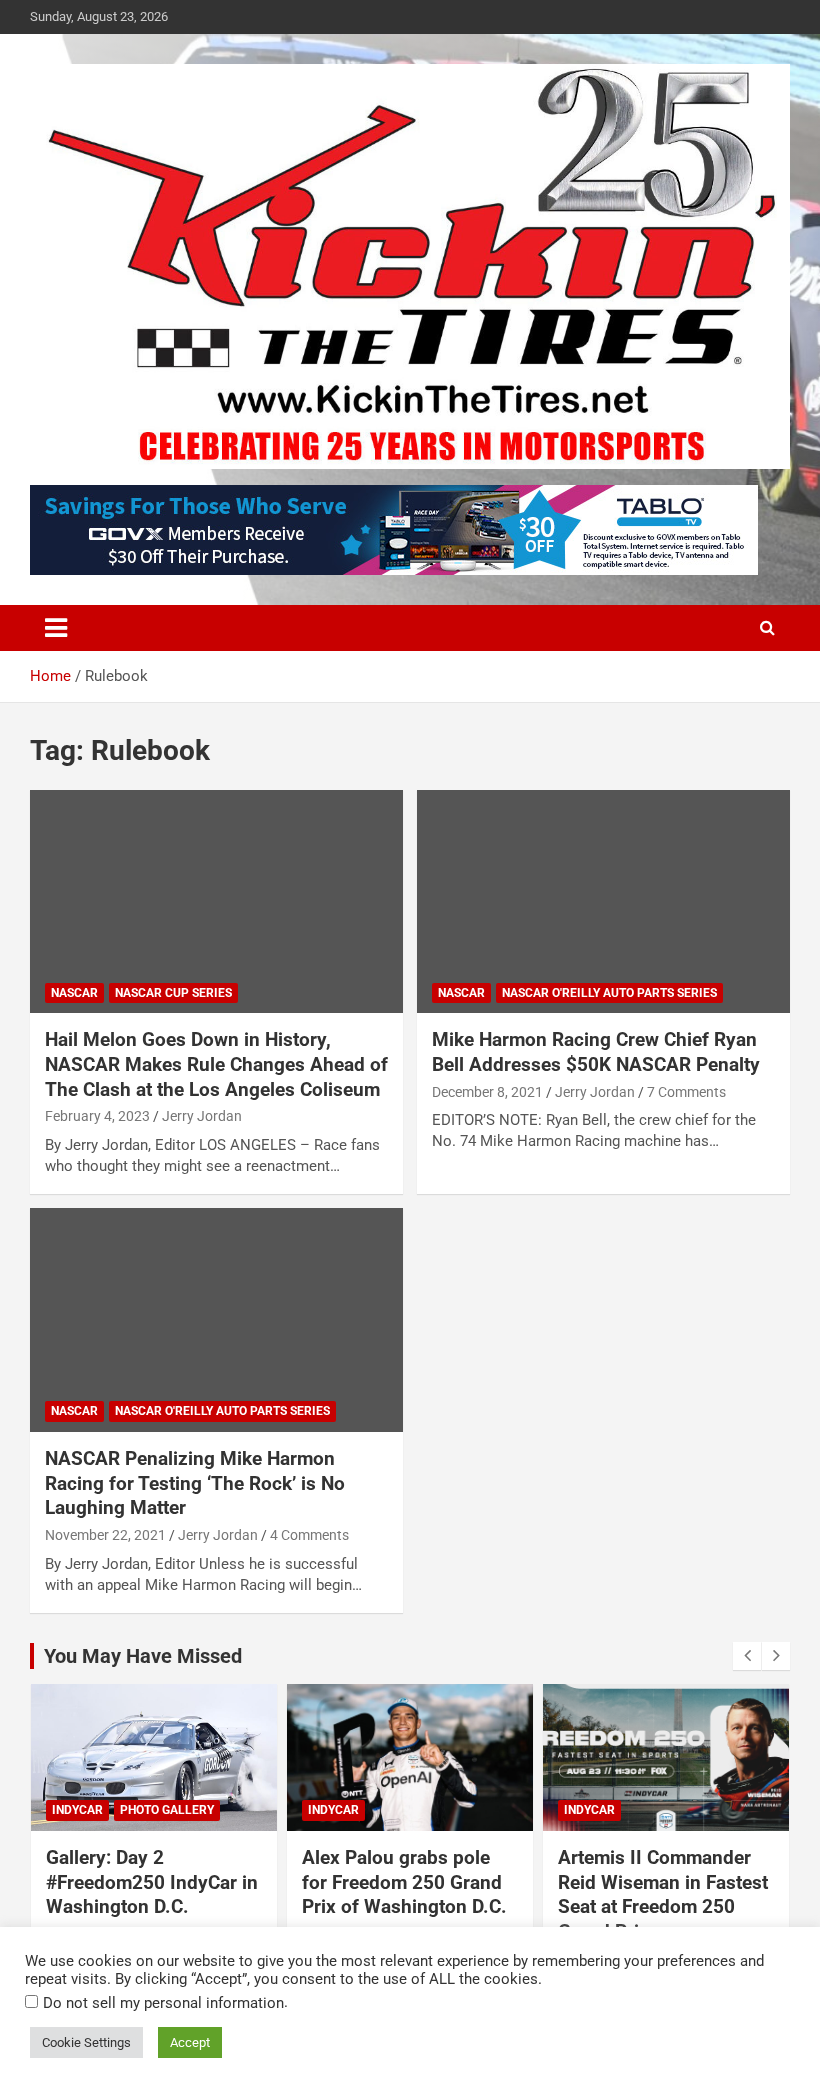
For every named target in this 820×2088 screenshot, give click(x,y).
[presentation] (747, 1656)
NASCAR (74, 993)
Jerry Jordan (202, 1116)
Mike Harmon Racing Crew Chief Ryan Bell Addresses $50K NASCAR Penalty (596, 1052)
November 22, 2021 (105, 1535)
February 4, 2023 (97, 1116)
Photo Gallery (167, 1810)
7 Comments (686, 1092)
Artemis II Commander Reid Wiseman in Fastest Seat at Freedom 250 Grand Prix (663, 1894)
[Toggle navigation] (56, 628)
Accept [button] (190, 2042)
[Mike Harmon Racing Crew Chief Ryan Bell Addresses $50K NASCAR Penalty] (603, 901)
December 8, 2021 (487, 1092)
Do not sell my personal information (163, 2003)
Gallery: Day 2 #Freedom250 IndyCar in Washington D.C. (152, 1882)
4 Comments (309, 1535)
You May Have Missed (143, 1656)
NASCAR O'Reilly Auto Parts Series (609, 993)
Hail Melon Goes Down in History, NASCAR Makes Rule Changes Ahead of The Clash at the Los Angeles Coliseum (216, 1064)
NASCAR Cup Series (173, 993)
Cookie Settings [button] (86, 2042)
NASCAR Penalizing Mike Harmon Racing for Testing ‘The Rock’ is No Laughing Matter (195, 1483)
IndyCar (77, 1810)
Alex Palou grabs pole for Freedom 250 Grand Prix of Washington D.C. (404, 1882)
